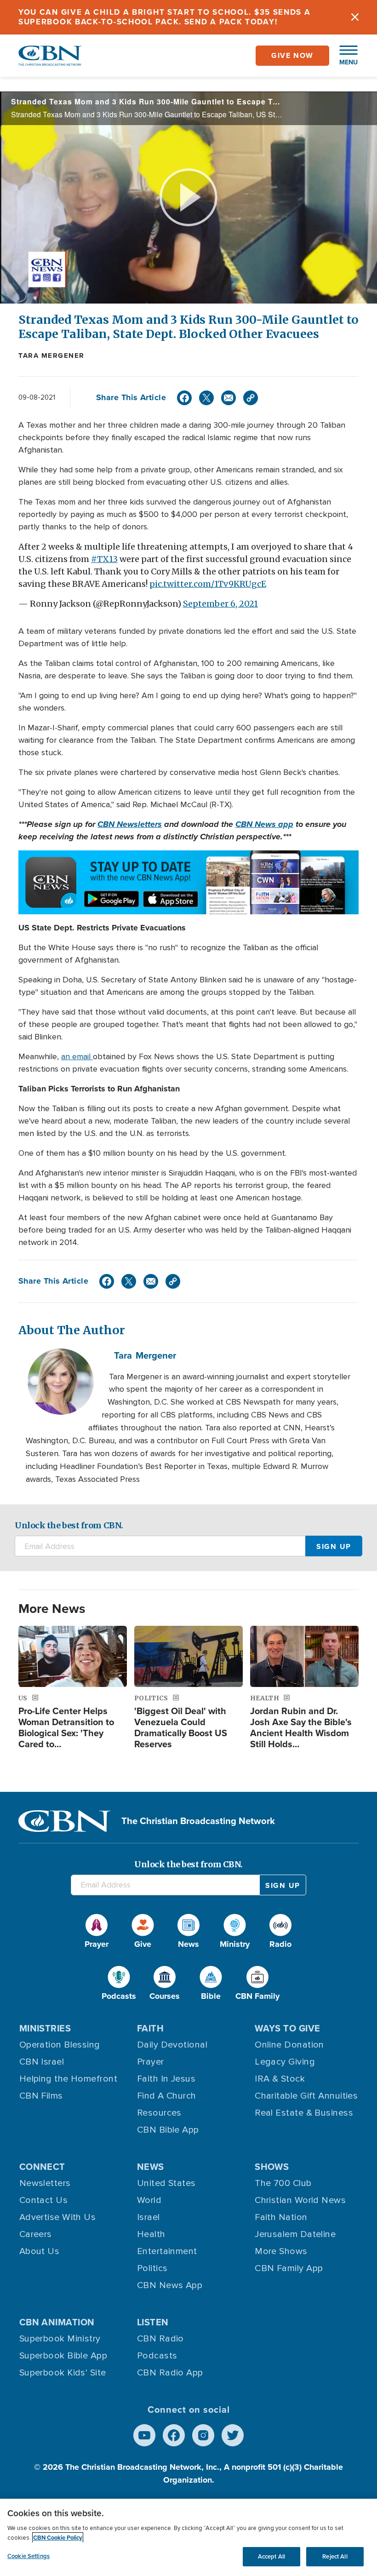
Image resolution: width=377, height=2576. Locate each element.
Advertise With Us (58, 2217)
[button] (344, 56)
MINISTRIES (45, 2028)
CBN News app (264, 824)
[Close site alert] (355, 17)
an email (77, 1056)
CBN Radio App (170, 2373)
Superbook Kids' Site (63, 2373)
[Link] (251, 398)
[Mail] (228, 398)
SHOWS (272, 2167)
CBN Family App (289, 2268)
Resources (159, 2113)
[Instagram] (203, 2435)
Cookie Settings (29, 2556)
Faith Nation (281, 2217)
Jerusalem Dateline (295, 2234)
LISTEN (153, 2322)
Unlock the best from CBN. (69, 1525)
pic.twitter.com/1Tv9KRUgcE (208, 584)
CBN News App (170, 2285)
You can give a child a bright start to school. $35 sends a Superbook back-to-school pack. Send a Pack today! (165, 17)
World (149, 2200)
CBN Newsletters (130, 824)
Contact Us (44, 2200)
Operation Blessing (60, 2045)
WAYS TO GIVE (287, 2028)
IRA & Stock (280, 2079)
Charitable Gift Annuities (306, 2096)
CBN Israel (42, 2062)
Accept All (271, 2556)
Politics (152, 2268)
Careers (36, 2234)
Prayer (151, 2062)
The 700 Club (283, 2183)
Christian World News (300, 2200)
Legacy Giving (285, 2062)
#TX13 (104, 559)
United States (166, 2183)
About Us (40, 2251)
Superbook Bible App (63, 2356)
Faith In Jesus (166, 2079)
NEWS (151, 2167)
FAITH (150, 2028)
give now (292, 55)
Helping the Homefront (68, 2079)
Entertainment (167, 2251)
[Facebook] (184, 398)
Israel (149, 2217)
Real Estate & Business (304, 2113)
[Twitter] (206, 398)
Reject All (335, 2556)
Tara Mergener (51, 356)
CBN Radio (160, 2339)
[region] (188, 2537)
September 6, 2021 (220, 604)
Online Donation (289, 2045)
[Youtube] (144, 2435)
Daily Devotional (172, 2045)
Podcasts (157, 2356)
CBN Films (41, 2096)
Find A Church (167, 2096)
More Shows (281, 2251)
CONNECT (42, 2167)
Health (151, 2234)
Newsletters (45, 2183)
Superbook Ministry (60, 2339)
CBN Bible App (168, 2130)
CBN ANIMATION (57, 2322)
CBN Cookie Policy (58, 2538)
